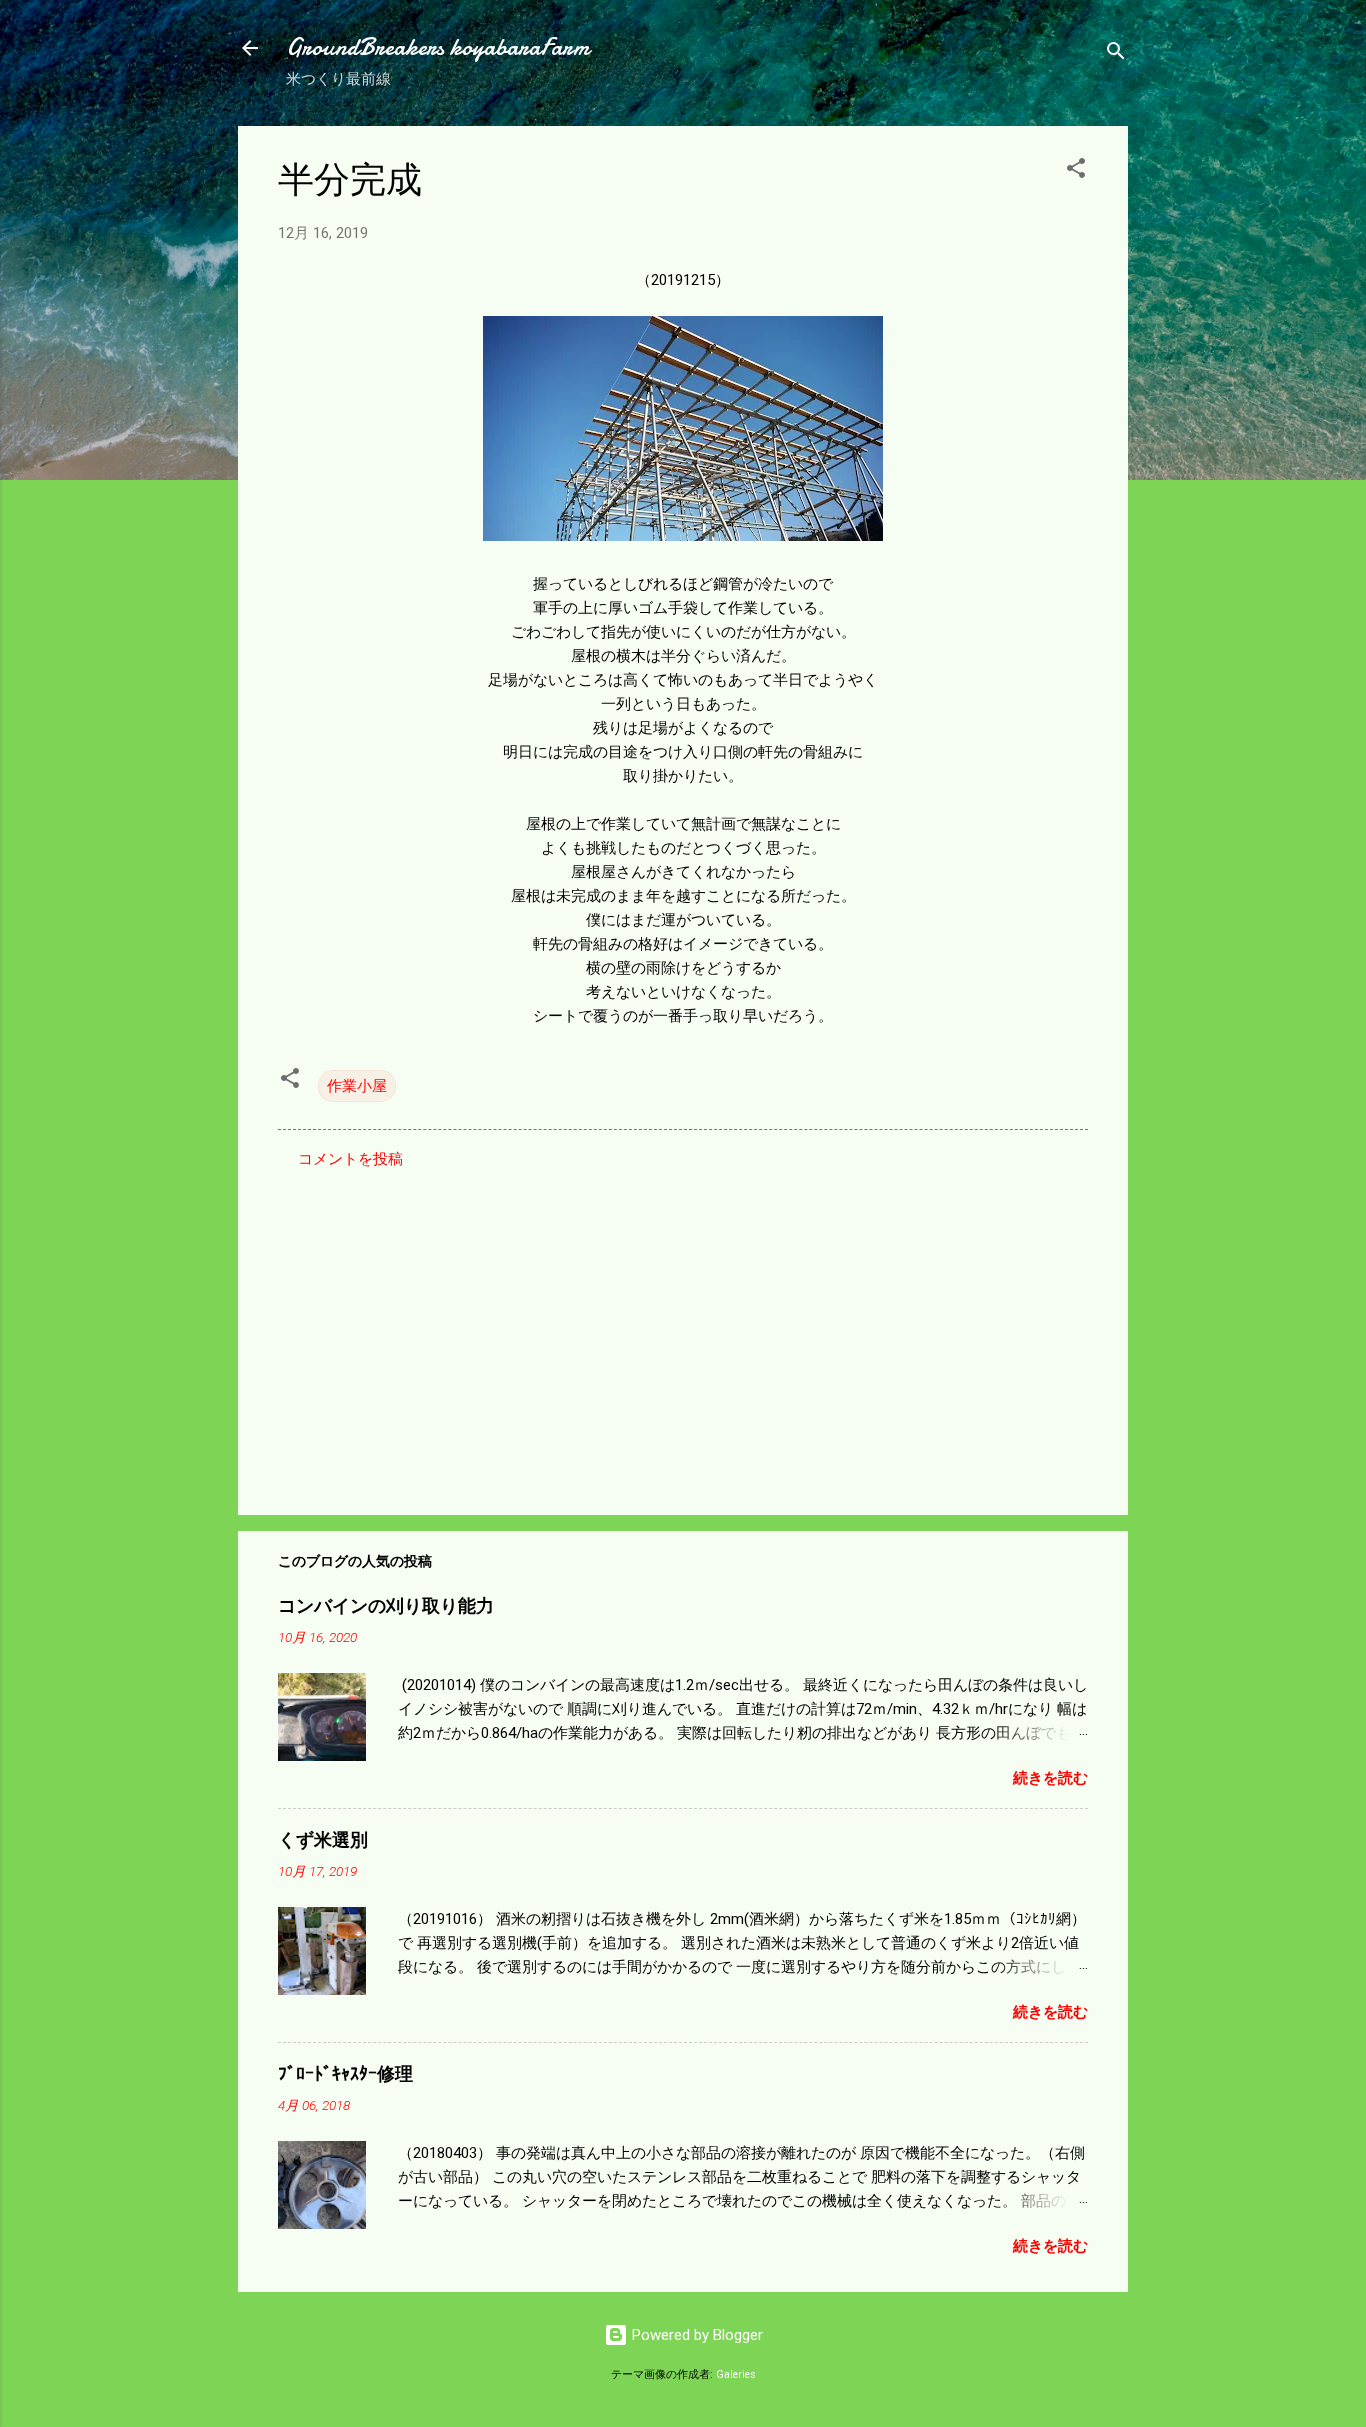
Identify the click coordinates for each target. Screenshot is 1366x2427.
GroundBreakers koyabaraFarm (437, 47)
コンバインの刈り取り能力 (386, 1606)
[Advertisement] (683, 1329)
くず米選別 (323, 1840)
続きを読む (1050, 1778)
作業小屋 (357, 1086)
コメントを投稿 (350, 1159)
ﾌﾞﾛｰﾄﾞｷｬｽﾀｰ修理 (345, 2074)
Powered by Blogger (695, 2335)
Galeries (736, 2374)
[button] (1076, 171)
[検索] (1116, 54)
